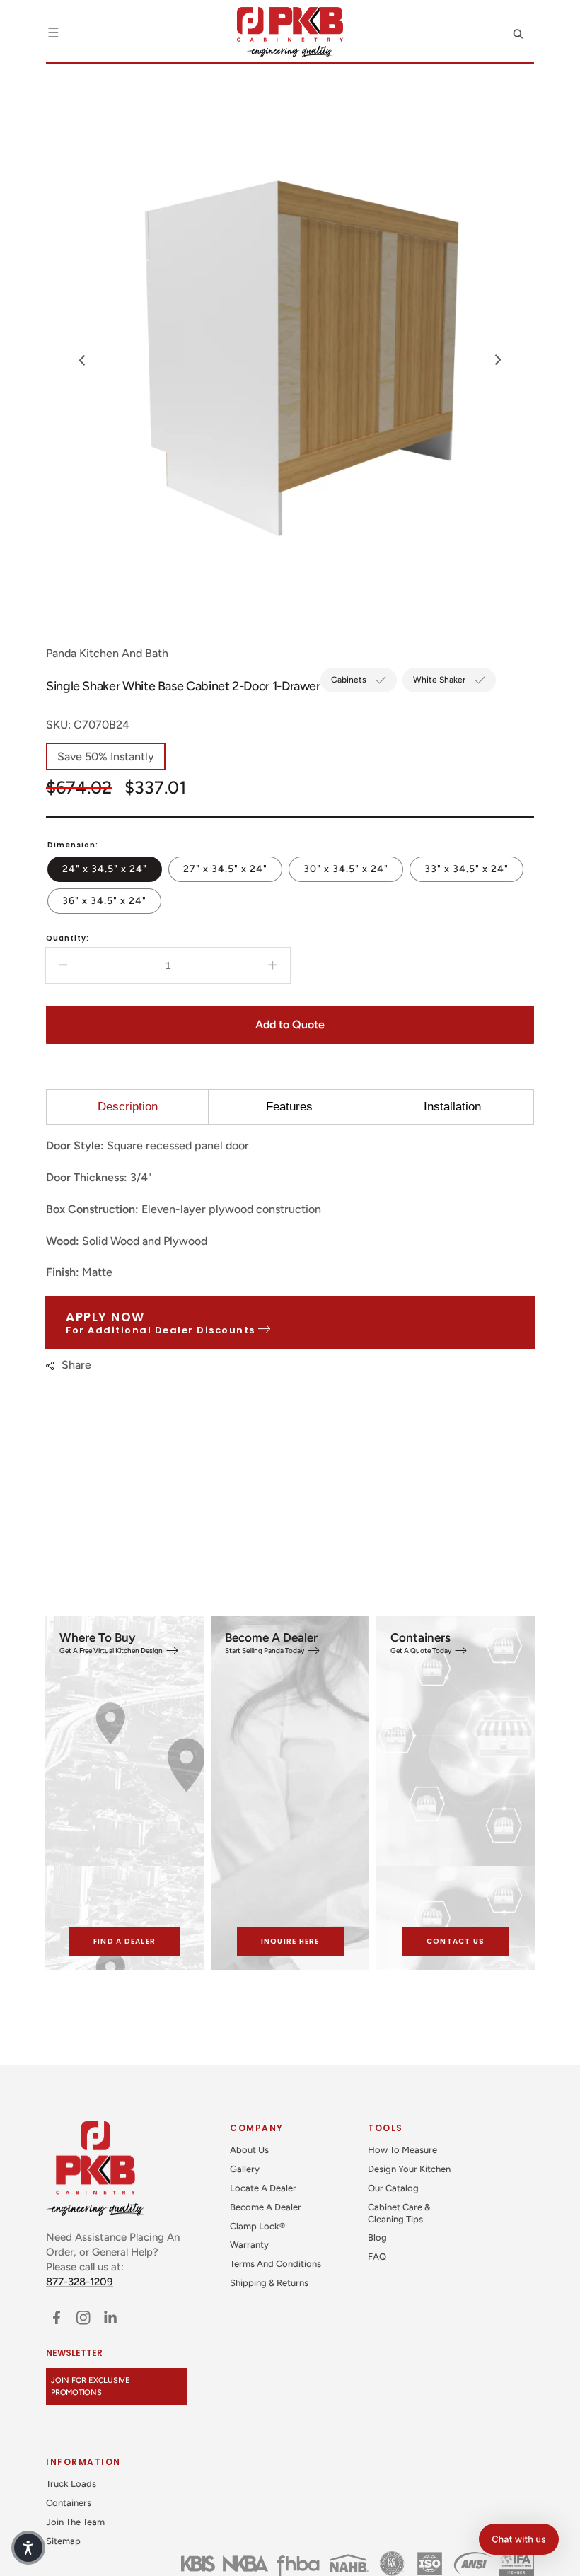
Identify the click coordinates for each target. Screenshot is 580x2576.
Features (289, 1107)
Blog (377, 2238)
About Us (249, 2150)
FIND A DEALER (124, 1941)
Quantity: (68, 938)
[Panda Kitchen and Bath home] (290, 32)
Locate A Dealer (263, 2188)
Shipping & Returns (269, 2283)
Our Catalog (393, 2188)
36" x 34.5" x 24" (112, 900)
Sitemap (63, 2541)
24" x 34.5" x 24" (112, 869)
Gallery (245, 2169)
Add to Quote (290, 1025)
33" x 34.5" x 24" (474, 869)
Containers (69, 2503)
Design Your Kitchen (409, 2169)
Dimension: (73, 845)
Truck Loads (71, 2484)
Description (128, 1107)
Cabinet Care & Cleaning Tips (399, 2213)
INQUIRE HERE (290, 1941)
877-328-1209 (80, 2282)
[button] (53, 33)
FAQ (377, 2257)
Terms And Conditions (275, 2264)
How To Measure (402, 2150)
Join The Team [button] (75, 2522)
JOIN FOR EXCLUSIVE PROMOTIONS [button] (91, 2386)
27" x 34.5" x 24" (233, 869)
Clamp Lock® (257, 2226)
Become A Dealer (266, 2207)
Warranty (249, 2245)
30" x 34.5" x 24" (353, 869)
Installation (452, 1107)
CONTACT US (456, 1941)
